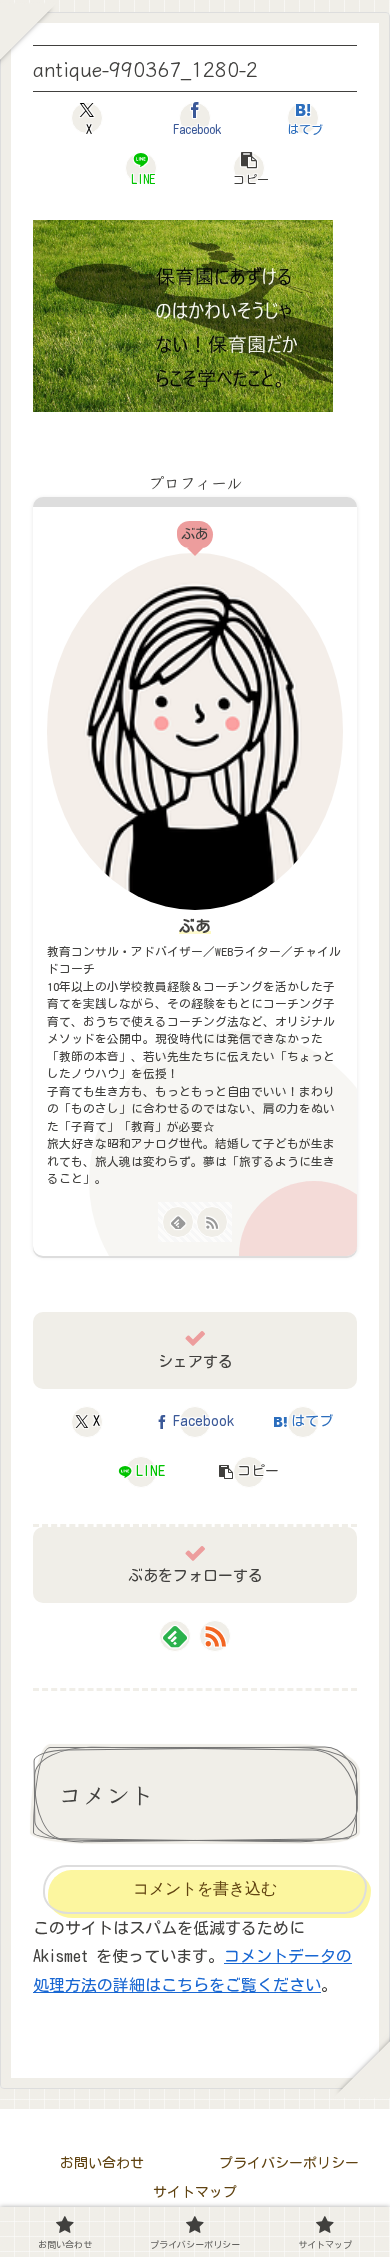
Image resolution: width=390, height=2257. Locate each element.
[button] (248, 168)
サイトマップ (195, 2192)
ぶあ (195, 926)
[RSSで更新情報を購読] (212, 1222)
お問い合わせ (102, 2163)
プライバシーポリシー (289, 2163)
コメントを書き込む (205, 1888)
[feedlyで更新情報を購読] (178, 1222)
